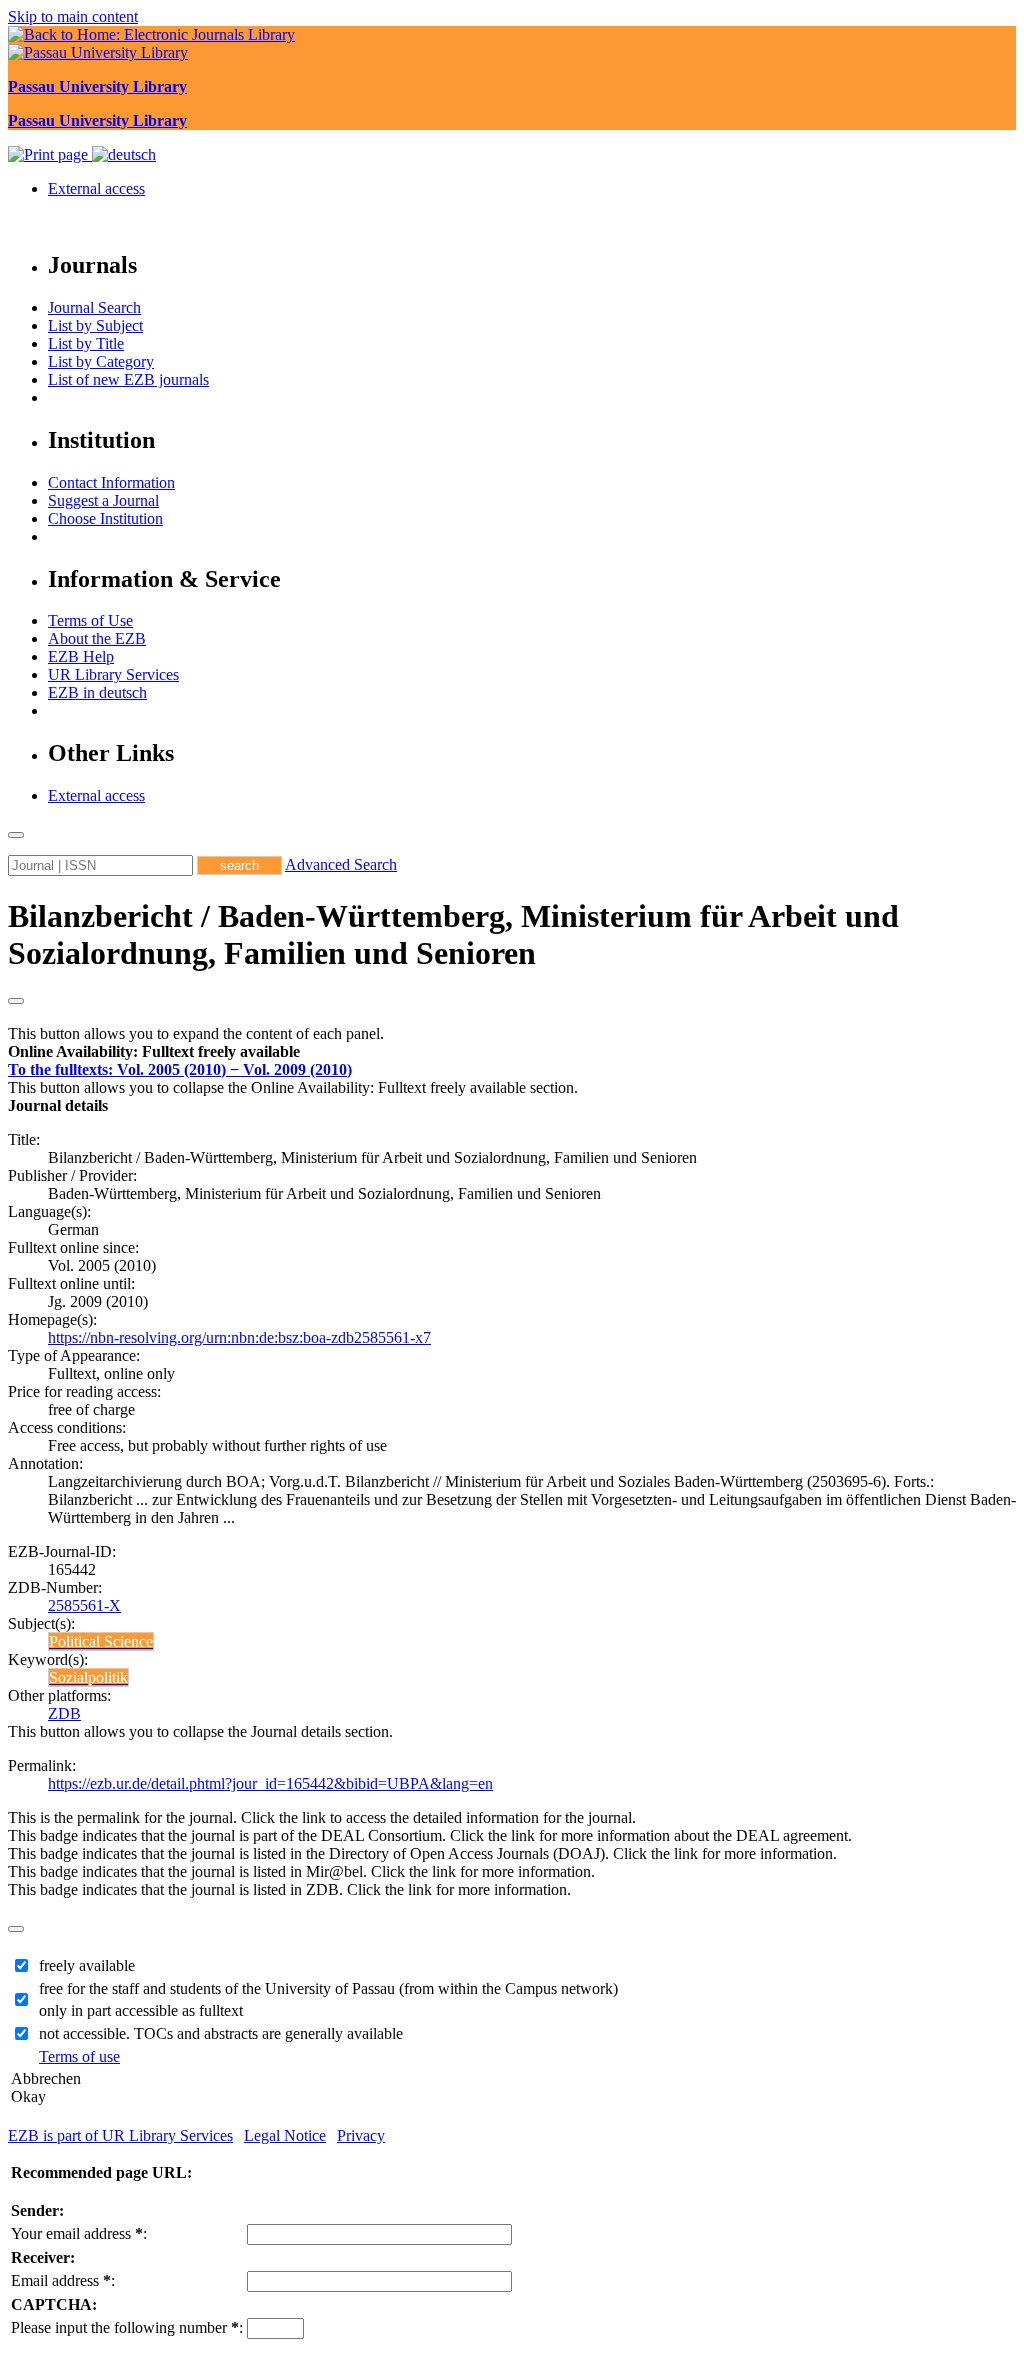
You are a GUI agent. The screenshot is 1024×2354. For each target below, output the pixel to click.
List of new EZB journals (128, 379)
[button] (154, 1051)
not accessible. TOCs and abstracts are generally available (221, 2033)
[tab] (512, 1052)
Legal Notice (285, 2135)
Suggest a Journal (103, 500)
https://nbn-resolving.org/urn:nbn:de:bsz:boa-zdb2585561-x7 (239, 1337)
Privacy (361, 2135)
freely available (87, 1965)
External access (96, 188)
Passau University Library (97, 86)
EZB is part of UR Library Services (120, 2135)
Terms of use (79, 2056)
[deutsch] (124, 154)
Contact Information (111, 482)
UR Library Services (113, 674)
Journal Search (94, 307)
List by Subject (95, 325)
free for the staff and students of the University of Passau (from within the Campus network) (328, 1988)
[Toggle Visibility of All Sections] (16, 1001)
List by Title (86, 343)
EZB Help (81, 656)
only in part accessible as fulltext (141, 2010)
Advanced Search (341, 864)
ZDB (64, 1713)
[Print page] (50, 154)
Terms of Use (90, 620)
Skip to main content (73, 16)
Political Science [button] (101, 1641)
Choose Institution (105, 518)
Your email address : (79, 2233)
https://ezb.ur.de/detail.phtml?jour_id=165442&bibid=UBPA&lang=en (270, 1783)
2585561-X (84, 1605)
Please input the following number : (127, 2327)
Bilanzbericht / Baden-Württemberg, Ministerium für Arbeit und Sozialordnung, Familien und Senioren (453, 934)
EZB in (97, 692)
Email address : (63, 2280)
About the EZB (97, 638)
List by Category (101, 361)
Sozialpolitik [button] (88, 1677)
